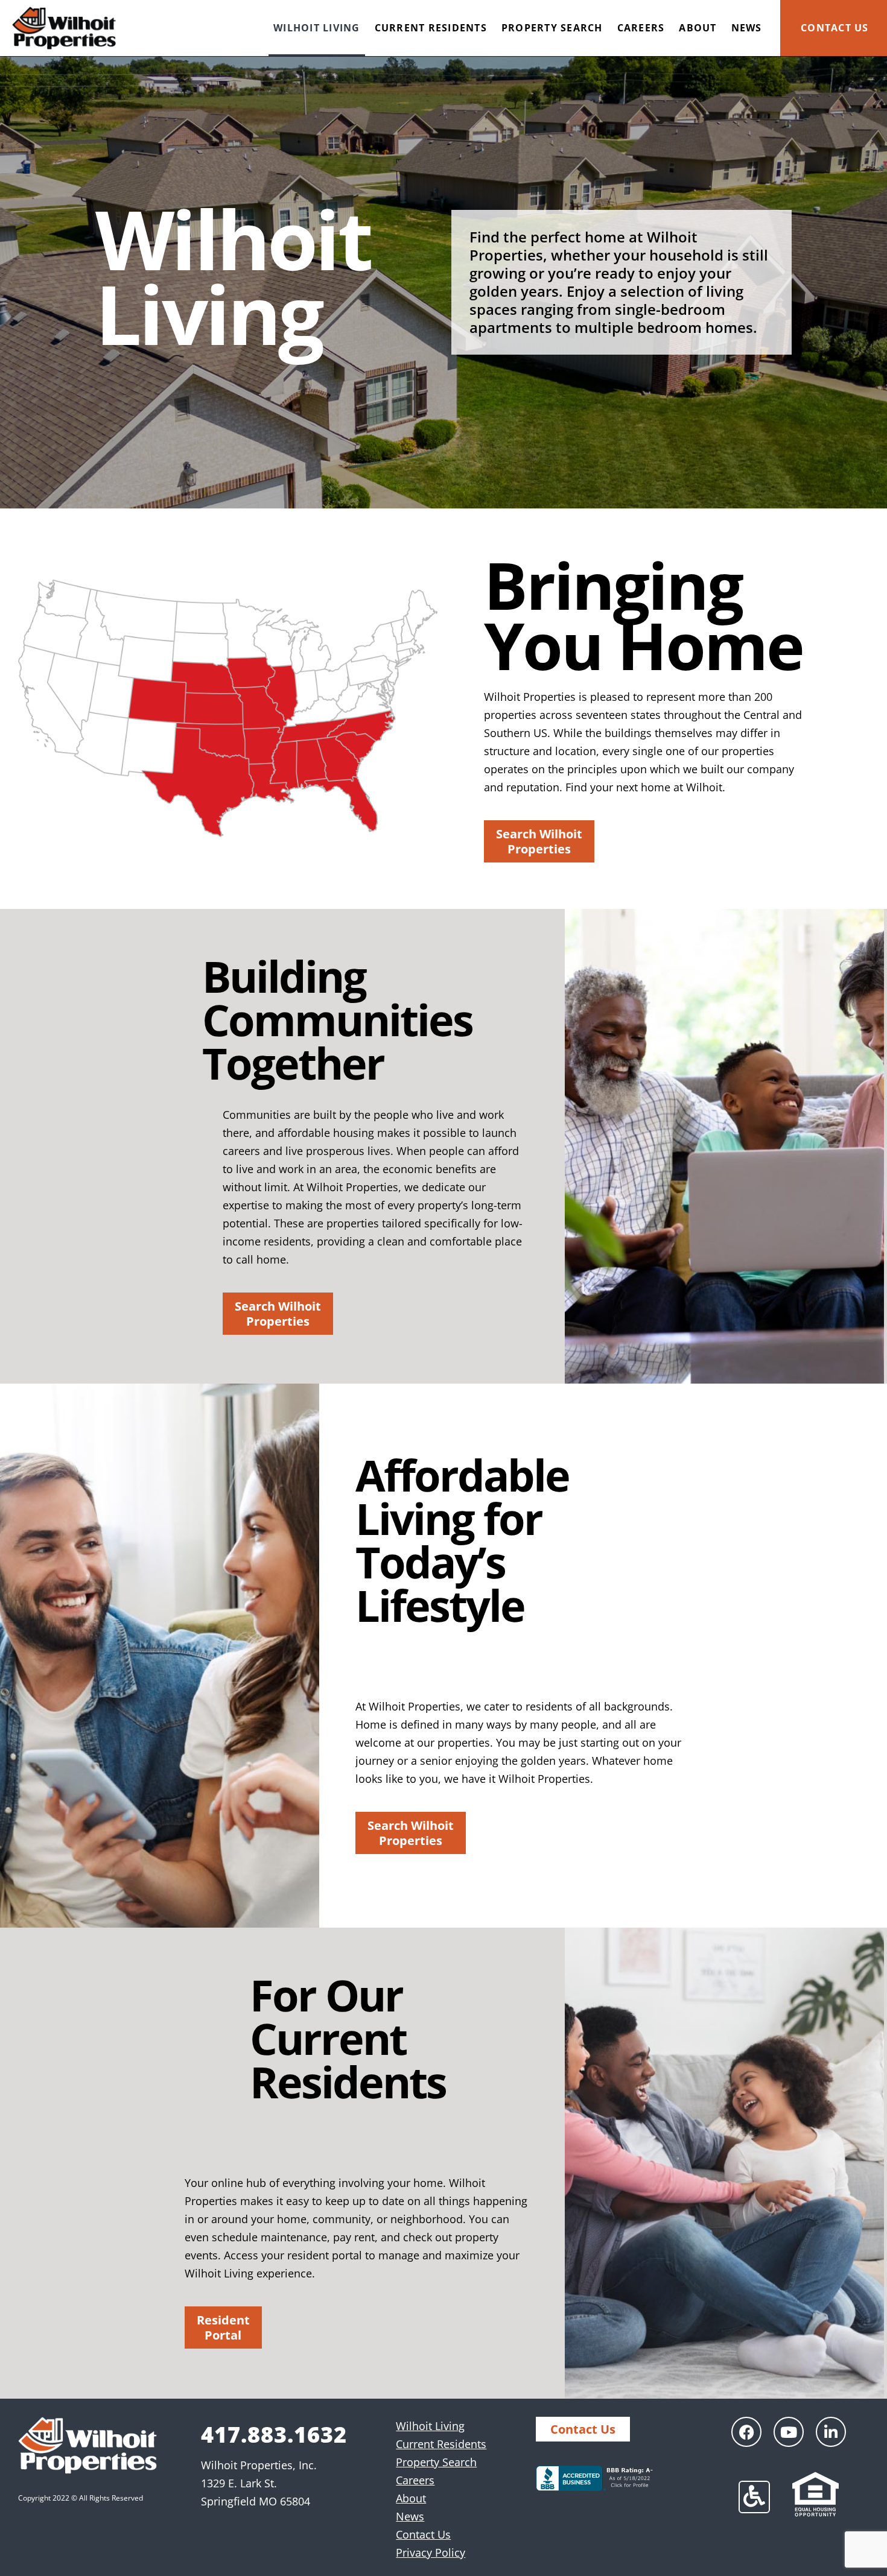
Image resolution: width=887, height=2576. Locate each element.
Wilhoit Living (317, 28)
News (747, 28)
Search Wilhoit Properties (539, 841)
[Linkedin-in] (831, 2432)
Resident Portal (223, 2328)
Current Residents (431, 28)
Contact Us (835, 28)
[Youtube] (789, 2432)
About (698, 28)
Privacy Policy (431, 2552)
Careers (641, 28)
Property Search (552, 28)
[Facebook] (746, 2432)
